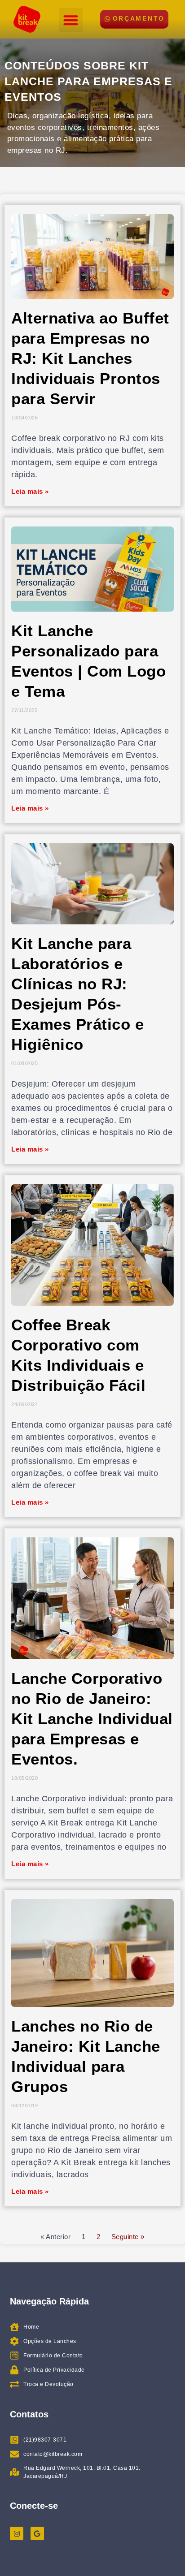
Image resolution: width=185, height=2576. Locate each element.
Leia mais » (30, 491)
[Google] (37, 2533)
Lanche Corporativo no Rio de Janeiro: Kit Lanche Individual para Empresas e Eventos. (92, 1719)
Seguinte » (128, 2237)
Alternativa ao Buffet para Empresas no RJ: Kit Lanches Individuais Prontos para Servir (90, 358)
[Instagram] (17, 2533)
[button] (71, 20)
